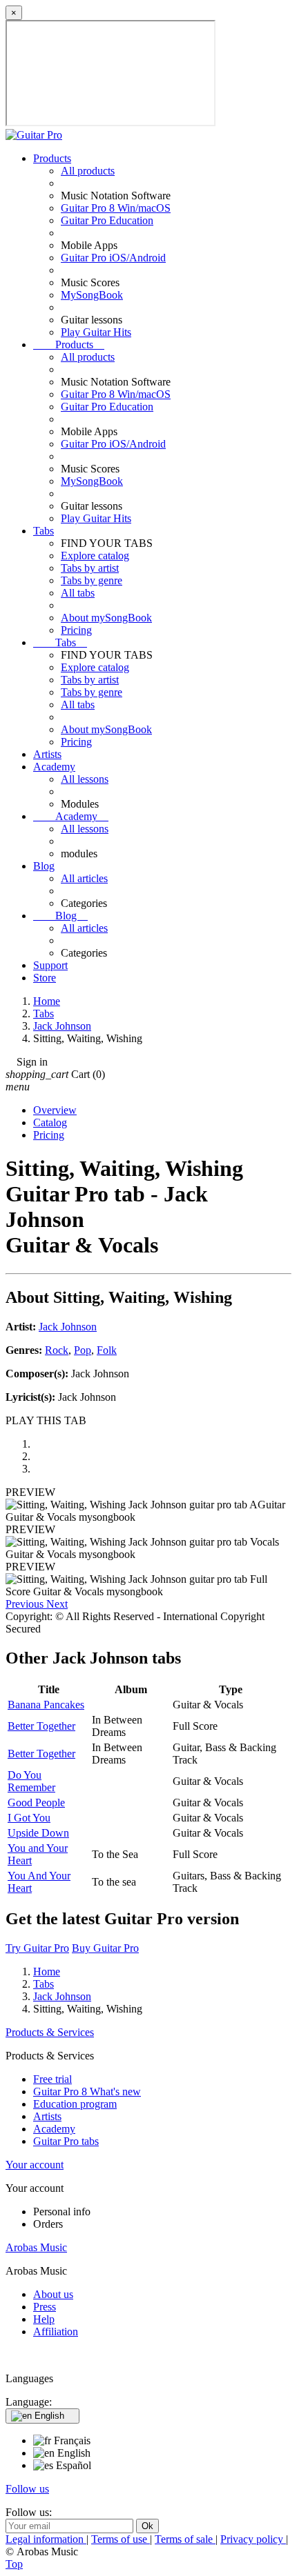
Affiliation (56, 2332)
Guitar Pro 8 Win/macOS (116, 208)
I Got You (29, 1818)
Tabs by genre (92, 580)
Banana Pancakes (46, 1705)
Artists (47, 754)
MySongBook (92, 295)
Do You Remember (31, 1781)
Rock (57, 1350)
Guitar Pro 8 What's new (87, 2091)
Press (45, 2307)
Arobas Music (36, 2247)
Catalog (50, 1122)
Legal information (46, 2539)
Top (14, 2564)
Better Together (41, 1726)
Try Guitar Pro (37, 1948)
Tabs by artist (90, 568)
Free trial (52, 2079)
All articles (84, 878)
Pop (83, 1350)
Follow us (27, 2489)
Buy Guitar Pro (105, 1948)
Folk (107, 1350)
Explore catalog (95, 556)
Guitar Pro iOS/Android (113, 258)
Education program (75, 2104)
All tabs (78, 593)
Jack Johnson (68, 1327)
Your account (35, 2165)
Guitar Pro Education (107, 220)
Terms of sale (185, 2539)
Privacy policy (253, 2539)
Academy (54, 767)
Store (45, 978)
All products (88, 171)
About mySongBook (106, 618)
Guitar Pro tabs (66, 2141)
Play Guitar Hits (96, 332)
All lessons (85, 779)
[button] (26, 1604)
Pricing (76, 630)
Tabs (44, 531)
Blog (44, 866)
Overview (55, 1110)
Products (52, 158)
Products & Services (50, 2032)
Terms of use (121, 2539)
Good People (36, 1803)
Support (50, 965)
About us (53, 2294)
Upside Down (38, 1833)
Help (44, 2319)
